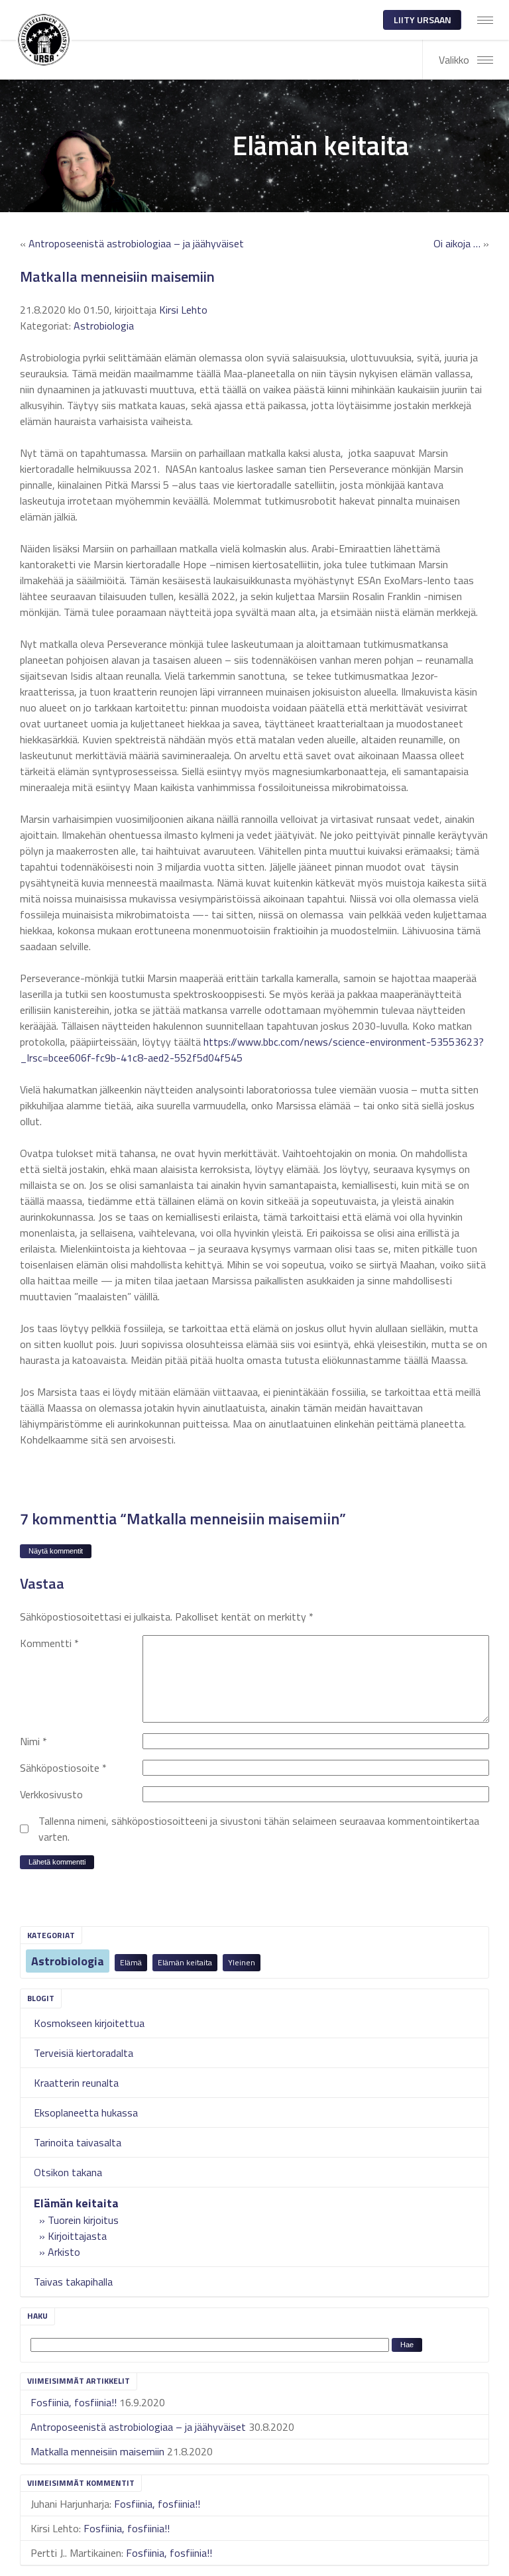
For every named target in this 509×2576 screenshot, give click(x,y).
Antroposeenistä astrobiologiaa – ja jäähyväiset (138, 2427)
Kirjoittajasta (77, 2236)
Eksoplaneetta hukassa (86, 2113)
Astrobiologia (68, 1961)
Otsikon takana (68, 2172)
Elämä (131, 1962)
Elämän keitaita (185, 1962)
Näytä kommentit (56, 1551)
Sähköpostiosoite (63, 1768)
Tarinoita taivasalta (78, 2142)
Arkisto (64, 2252)
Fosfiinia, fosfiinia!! (74, 2402)
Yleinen (242, 1962)
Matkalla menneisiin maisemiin (97, 2451)
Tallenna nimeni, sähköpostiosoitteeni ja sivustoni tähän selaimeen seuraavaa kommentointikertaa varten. (259, 1829)
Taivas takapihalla (73, 2282)
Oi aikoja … (457, 243)
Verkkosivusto (51, 1794)
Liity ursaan (423, 20)
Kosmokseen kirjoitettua (89, 2023)
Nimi (33, 1741)
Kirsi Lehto (183, 310)
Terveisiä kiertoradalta (84, 2053)
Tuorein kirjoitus (83, 2220)
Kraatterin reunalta (76, 2083)
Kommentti (49, 1643)
